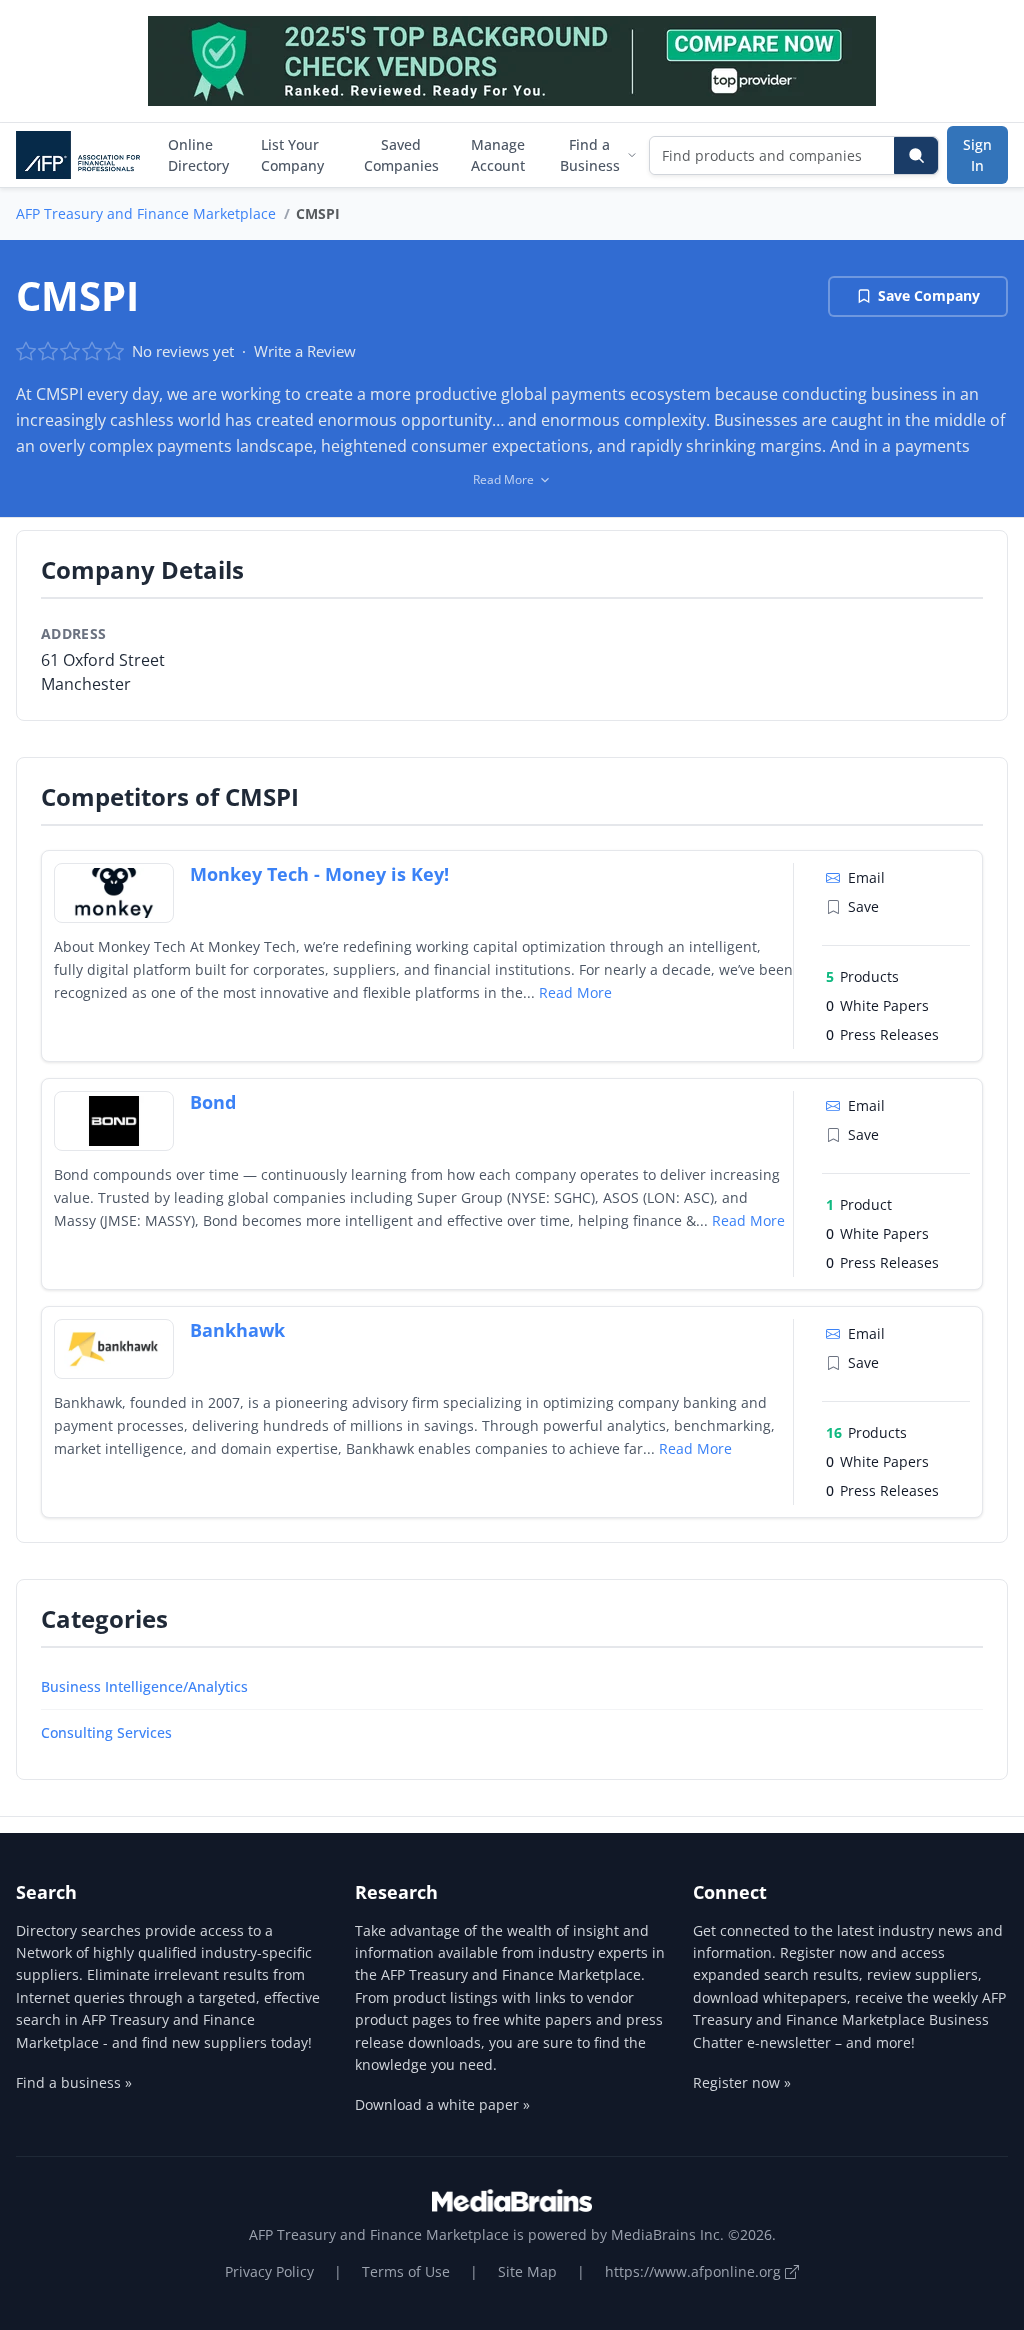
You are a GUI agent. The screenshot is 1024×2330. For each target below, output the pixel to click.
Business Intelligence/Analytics (144, 1686)
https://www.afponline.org (695, 2271)
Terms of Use (406, 2271)
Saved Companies (401, 155)
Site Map (527, 2271)
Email (866, 877)
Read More (575, 992)
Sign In (977, 155)
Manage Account (498, 155)
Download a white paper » (442, 2104)
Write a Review (305, 351)
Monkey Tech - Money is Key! (319, 874)
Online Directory (198, 155)
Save (863, 906)
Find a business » (74, 2082)
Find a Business (590, 155)
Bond (213, 1102)
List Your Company (292, 155)
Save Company (929, 295)
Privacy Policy (269, 2271)
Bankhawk (237, 1330)
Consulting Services (106, 1732)
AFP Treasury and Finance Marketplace (146, 213)
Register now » (742, 2082)
